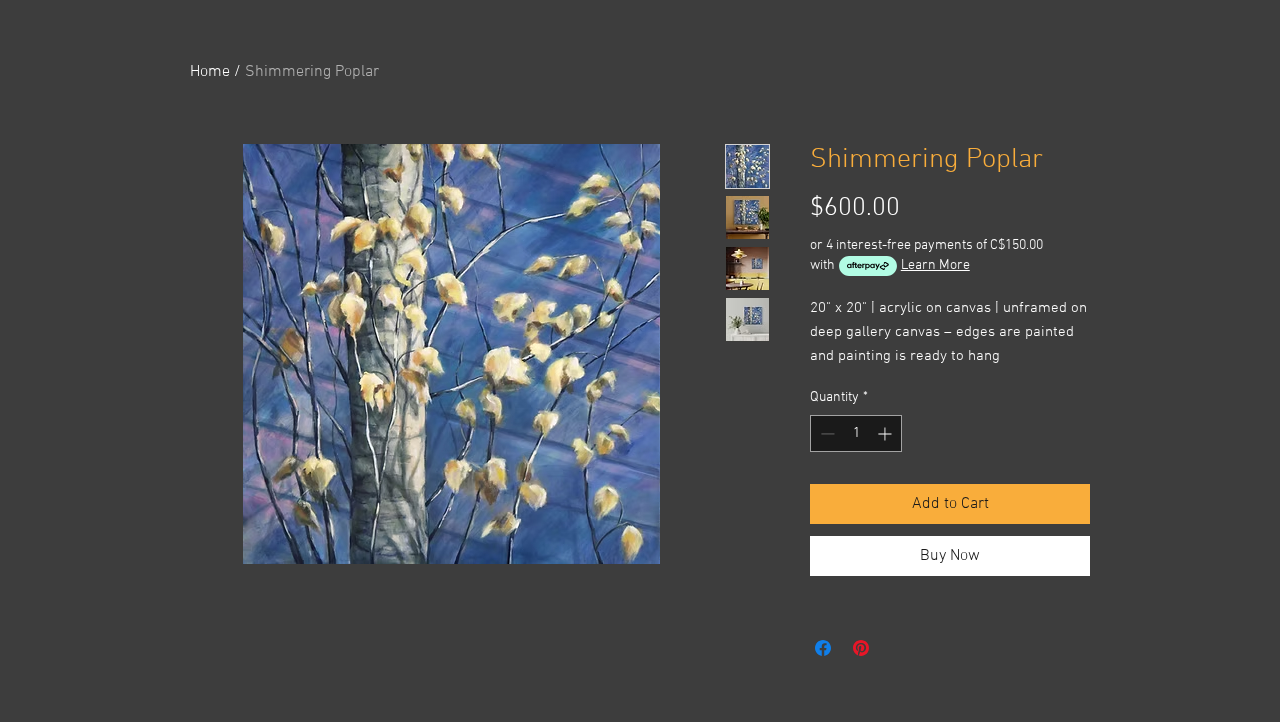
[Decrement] (825, 433)
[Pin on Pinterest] (861, 648)
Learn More (935, 265)
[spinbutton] (856, 433)
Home (210, 72)
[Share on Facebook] (823, 648)
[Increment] (886, 433)
